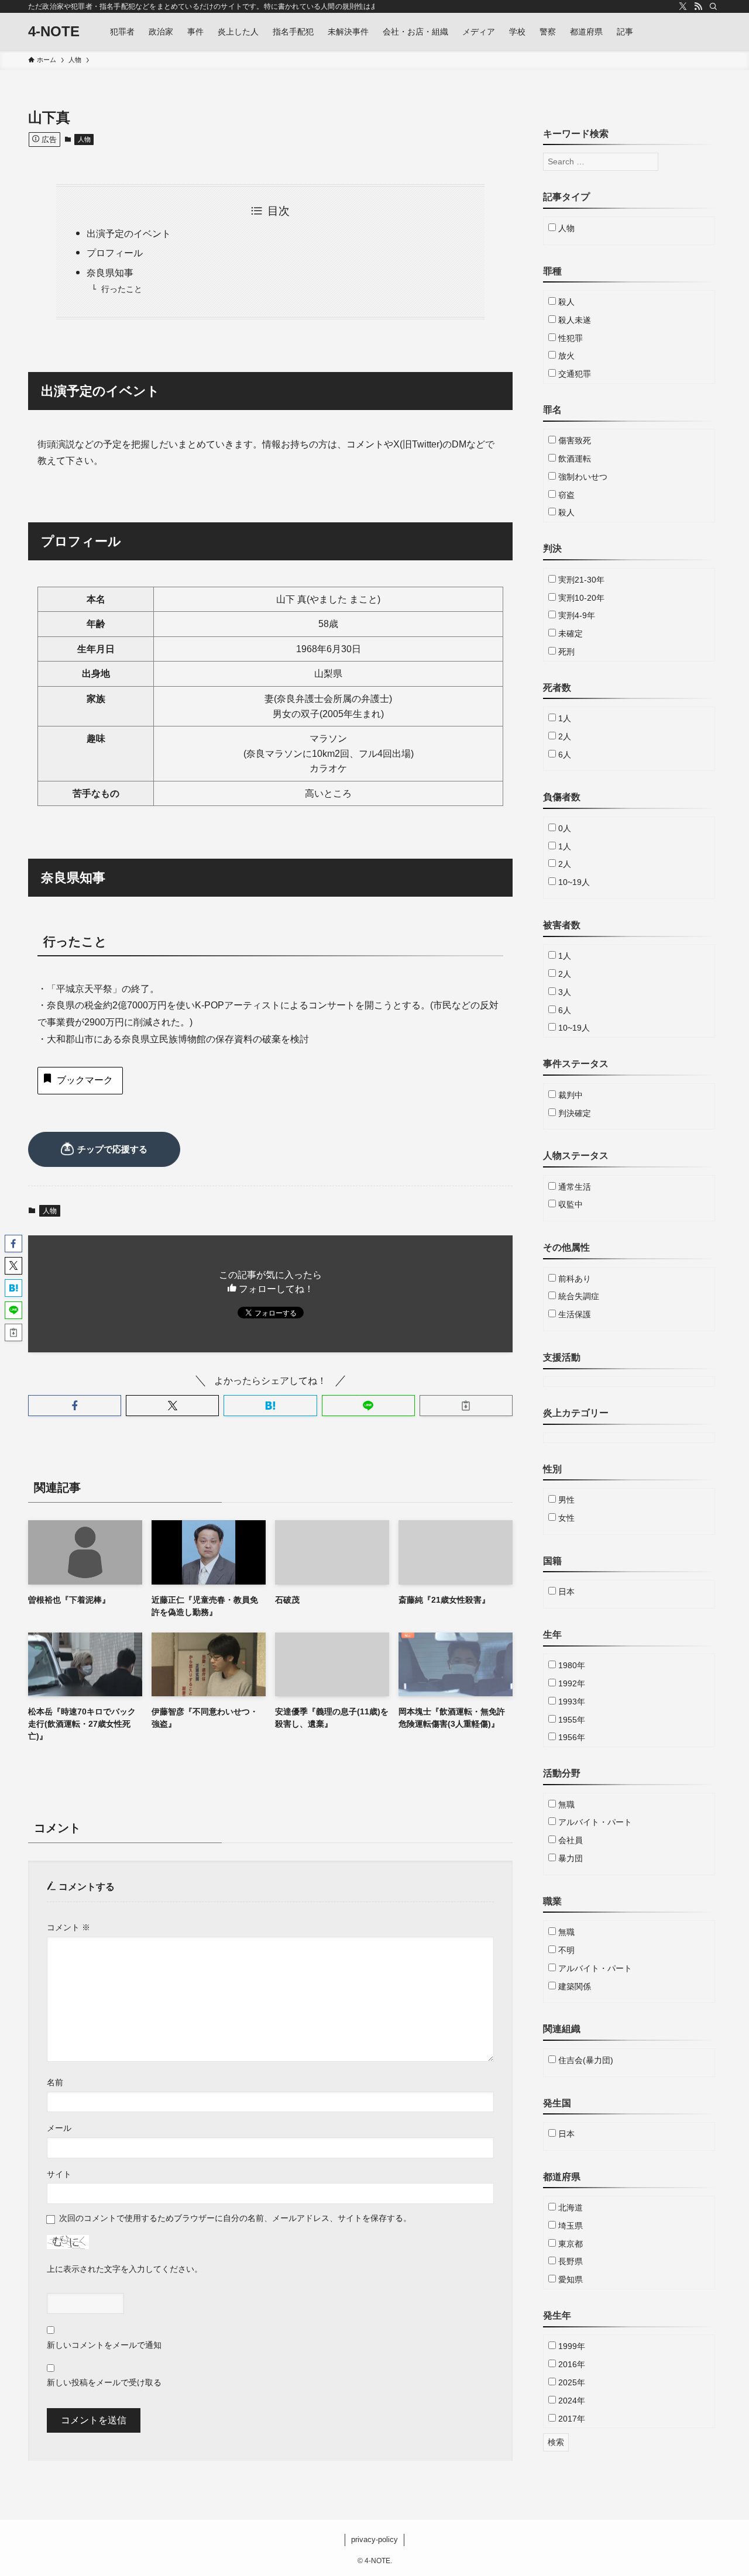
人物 (84, 139)
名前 (55, 2082)
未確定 (569, 633)
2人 (564, 736)
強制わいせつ (582, 477)
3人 (564, 992)
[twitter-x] (683, 6)
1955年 (571, 1720)
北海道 (569, 2207)
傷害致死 (573, 440)
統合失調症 (578, 1296)
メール (59, 2128)
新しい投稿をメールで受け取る (104, 2382)
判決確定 (573, 1113)
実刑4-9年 (576, 615)
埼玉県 (569, 2226)
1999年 (571, 2346)
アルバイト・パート (594, 1822)
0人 (564, 828)
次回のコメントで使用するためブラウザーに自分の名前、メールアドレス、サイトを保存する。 (235, 2218)
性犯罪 (569, 338)
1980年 (571, 1665)
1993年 (571, 1702)
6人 (564, 755)
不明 (565, 1950)
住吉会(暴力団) (585, 2060)
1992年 (571, 1683)
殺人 (565, 302)
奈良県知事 (110, 273)
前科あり (573, 1279)
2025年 (571, 2382)
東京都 (569, 2244)
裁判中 (569, 1095)
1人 (564, 718)
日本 (565, 1592)
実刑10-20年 (580, 598)
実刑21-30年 (580, 580)
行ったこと (122, 289)
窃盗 (565, 495)
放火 (565, 356)
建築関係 (573, 1986)
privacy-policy (374, 2539)
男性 (565, 1500)
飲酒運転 (573, 459)
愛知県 (569, 2279)
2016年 (571, 2364)
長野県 (569, 2261)
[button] (75, 1406)
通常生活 (573, 1187)
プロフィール (115, 253)
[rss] (698, 6)
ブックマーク (85, 1080)
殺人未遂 (573, 320)
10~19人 (573, 882)
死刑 (565, 652)
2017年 (571, 2419)
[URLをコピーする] (466, 1406)
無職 (565, 1804)
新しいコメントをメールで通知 (104, 2345)
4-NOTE (54, 32)
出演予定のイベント (129, 234)
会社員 (569, 1840)
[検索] (713, 6)
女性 (565, 1518)
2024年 (571, 2401)
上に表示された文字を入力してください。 (125, 2269)
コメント (68, 1927)
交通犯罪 (573, 374)
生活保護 (573, 1314)
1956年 (571, 1737)
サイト (59, 2174)
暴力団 (569, 1858)
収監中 (569, 1204)
